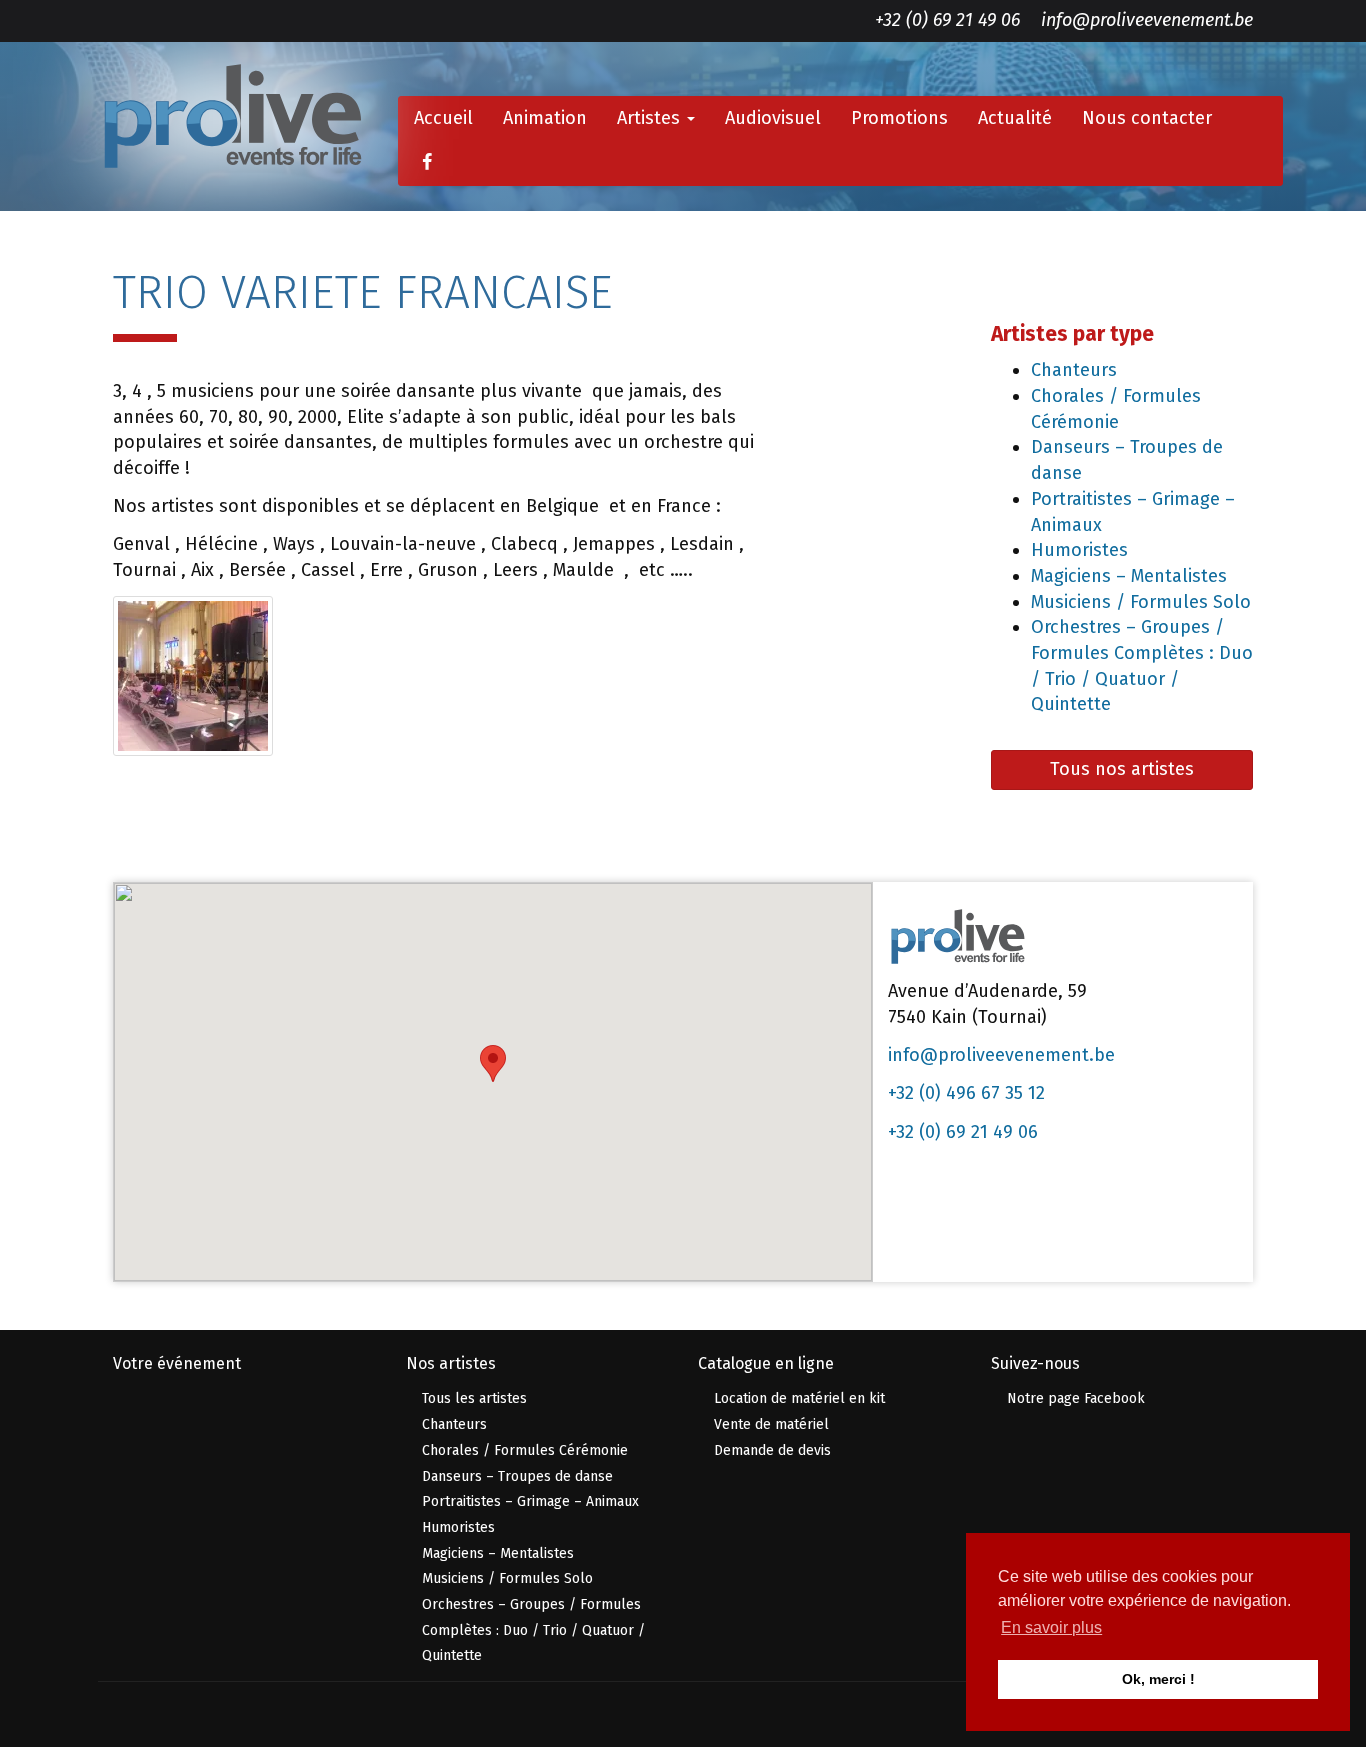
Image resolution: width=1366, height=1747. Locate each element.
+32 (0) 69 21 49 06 (947, 20)
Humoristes (1079, 550)
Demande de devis (772, 1450)
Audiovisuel (773, 118)
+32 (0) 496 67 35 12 (966, 1093)
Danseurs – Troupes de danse (517, 1476)
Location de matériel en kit (799, 1398)
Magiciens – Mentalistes (1129, 576)
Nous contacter (1147, 118)
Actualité (1015, 118)
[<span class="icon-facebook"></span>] (426, 163)
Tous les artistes (474, 1398)
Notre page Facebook (1076, 1398)
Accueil (443, 118)
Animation (545, 118)
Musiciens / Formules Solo (1141, 602)
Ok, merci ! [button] (1158, 1679)
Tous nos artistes (1122, 769)
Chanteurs (1074, 370)
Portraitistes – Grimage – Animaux (530, 1501)
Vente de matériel (771, 1424)
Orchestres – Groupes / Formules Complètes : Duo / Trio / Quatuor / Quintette (533, 1630)
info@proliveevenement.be (1147, 20)
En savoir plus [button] (1051, 1627)
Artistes (651, 118)
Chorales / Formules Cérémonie (525, 1450)
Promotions (899, 118)
